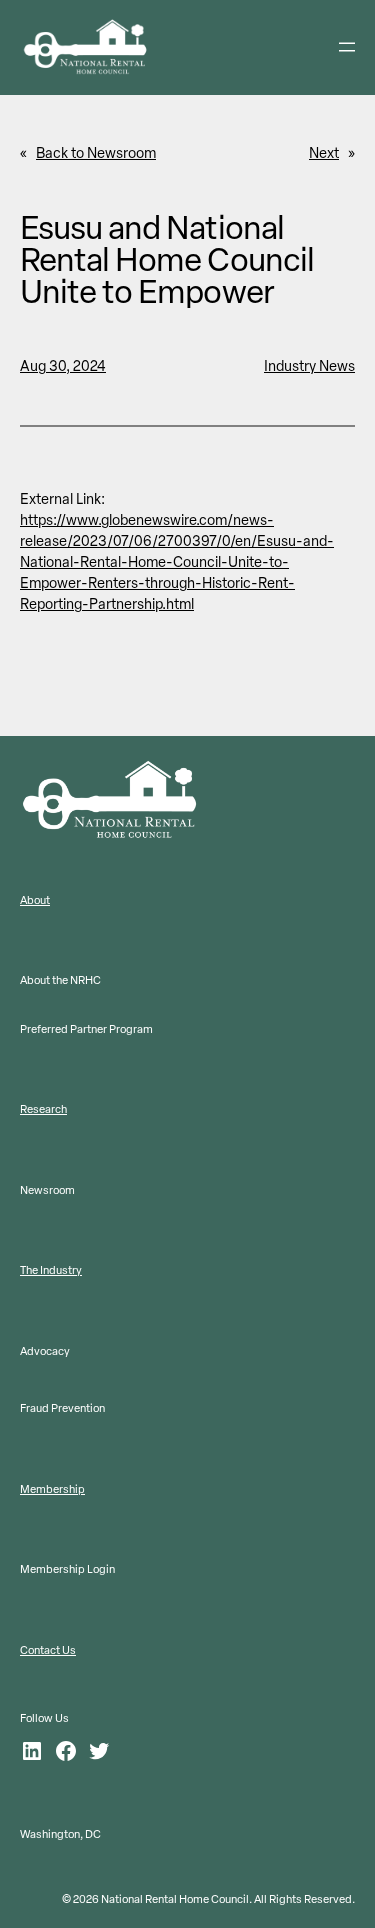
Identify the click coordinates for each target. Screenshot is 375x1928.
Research (43, 1109)
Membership (52, 1489)
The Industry (51, 1270)
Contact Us (48, 1650)
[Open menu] (347, 47)
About (35, 900)
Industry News (309, 366)
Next (324, 153)
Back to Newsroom (96, 153)
